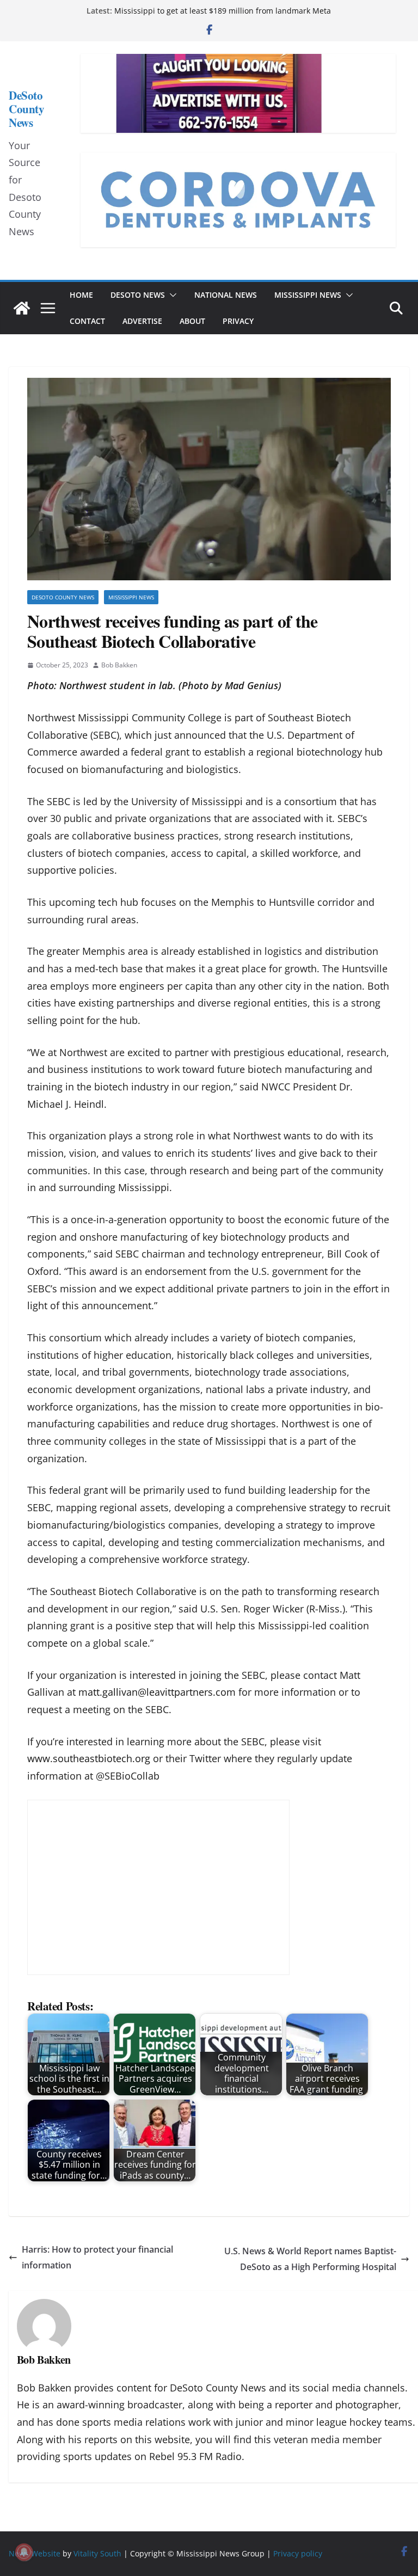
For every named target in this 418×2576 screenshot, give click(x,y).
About (192, 321)
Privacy (238, 321)
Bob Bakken (119, 665)
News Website (35, 2553)
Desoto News (138, 295)
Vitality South (97, 2553)
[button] (171, 295)
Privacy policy (298, 2553)
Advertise (142, 321)
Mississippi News (308, 295)
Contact (87, 321)
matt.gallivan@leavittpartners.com (157, 1692)
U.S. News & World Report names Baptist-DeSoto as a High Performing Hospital (310, 2259)
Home (81, 295)
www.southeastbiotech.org (89, 1758)
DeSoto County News (26, 109)
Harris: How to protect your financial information (97, 2257)
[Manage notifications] (24, 2552)
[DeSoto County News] (22, 308)
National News (226, 295)
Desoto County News (63, 597)
